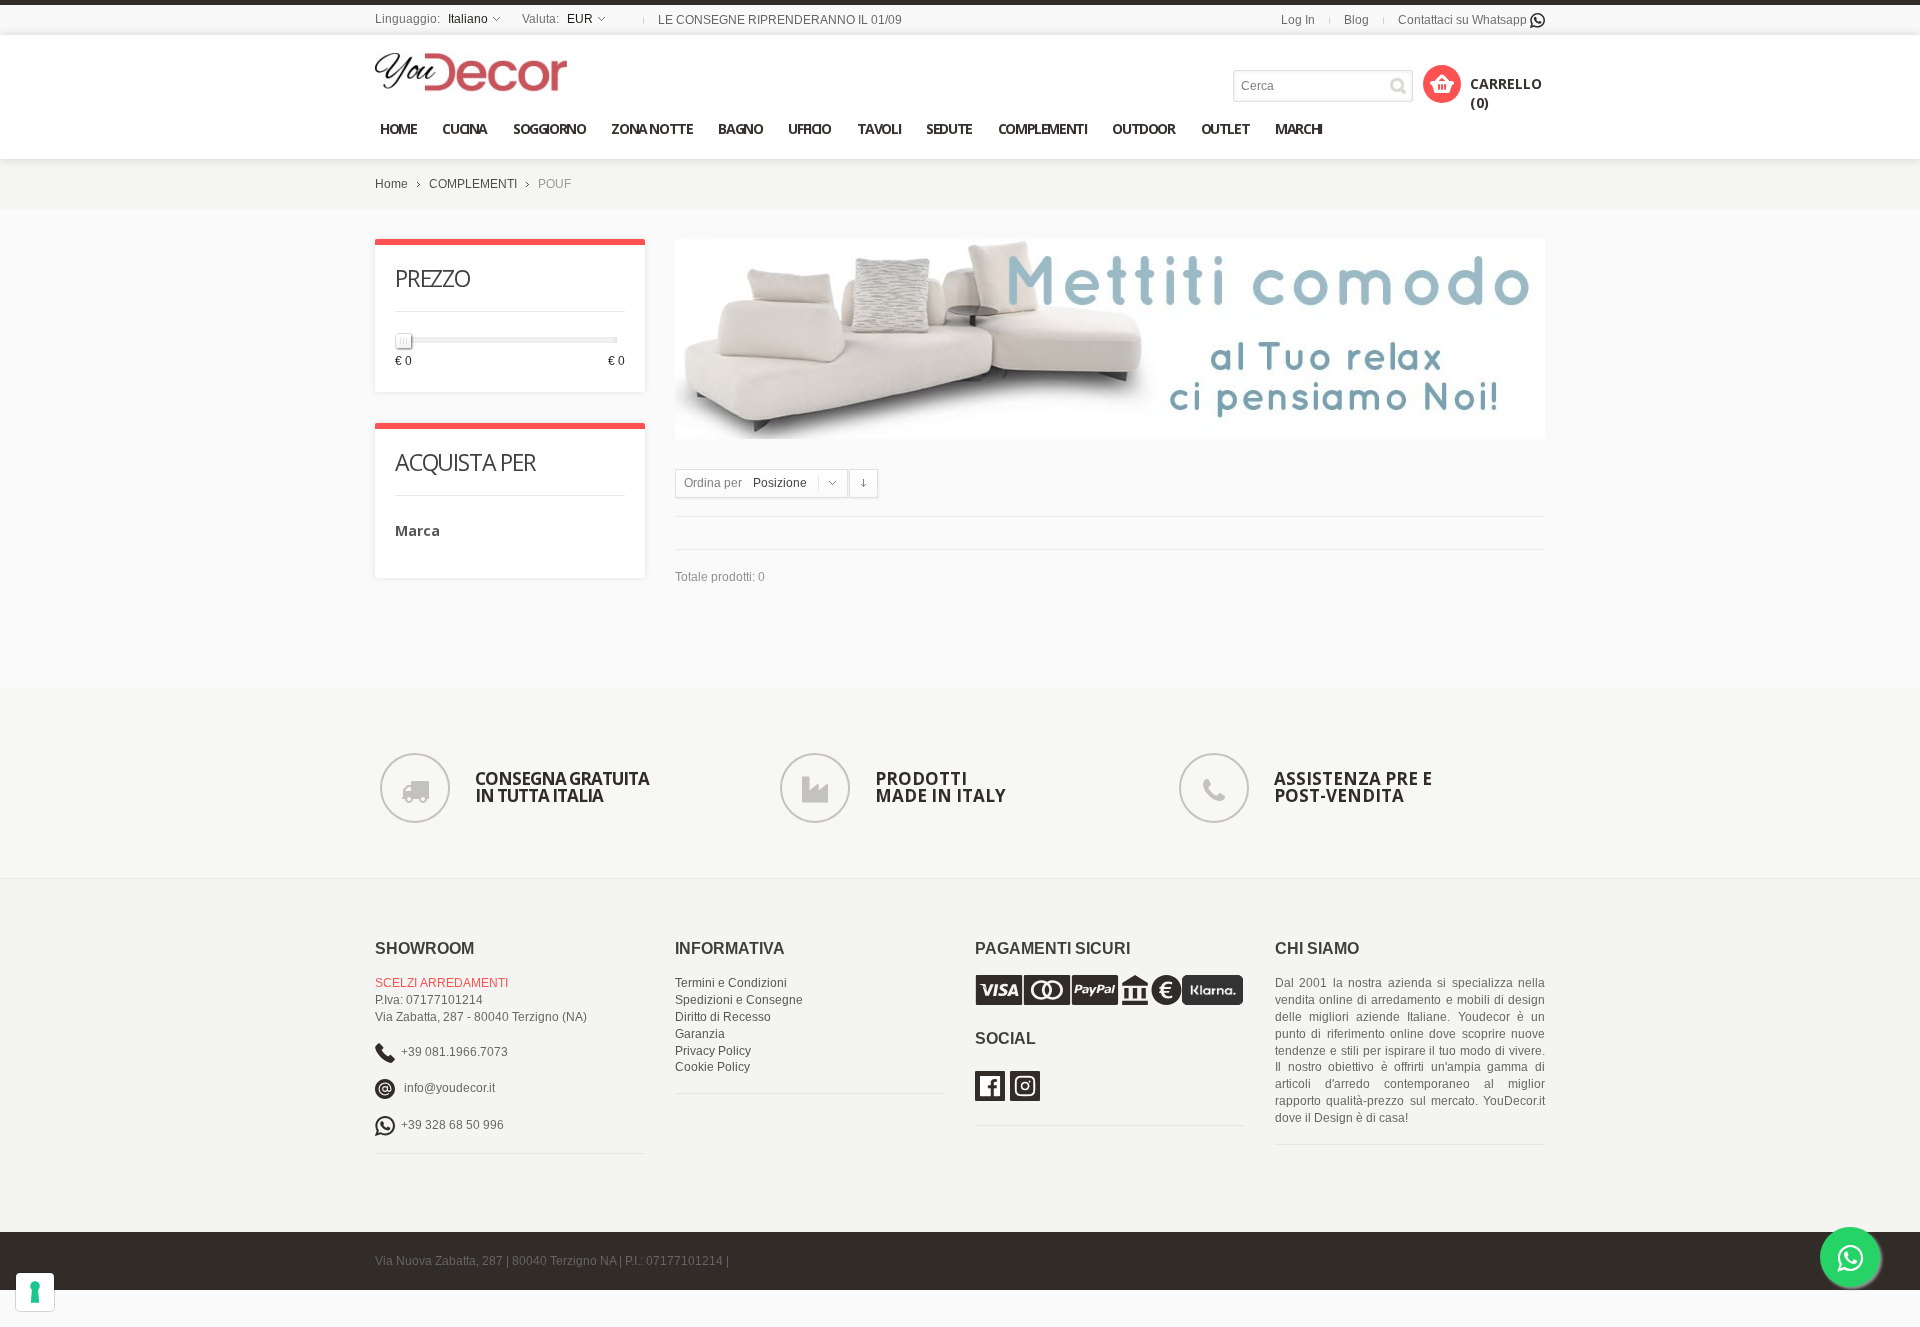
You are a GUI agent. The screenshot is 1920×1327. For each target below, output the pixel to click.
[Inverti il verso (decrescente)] (863, 483)
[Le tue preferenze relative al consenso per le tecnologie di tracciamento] (35, 1292)
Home (391, 184)
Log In (1298, 20)
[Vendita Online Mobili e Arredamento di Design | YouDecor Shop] (471, 72)
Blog (1356, 20)
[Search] (1401, 85)
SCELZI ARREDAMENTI (441, 983)
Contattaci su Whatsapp (1464, 20)
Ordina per (713, 483)
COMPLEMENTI (473, 184)
